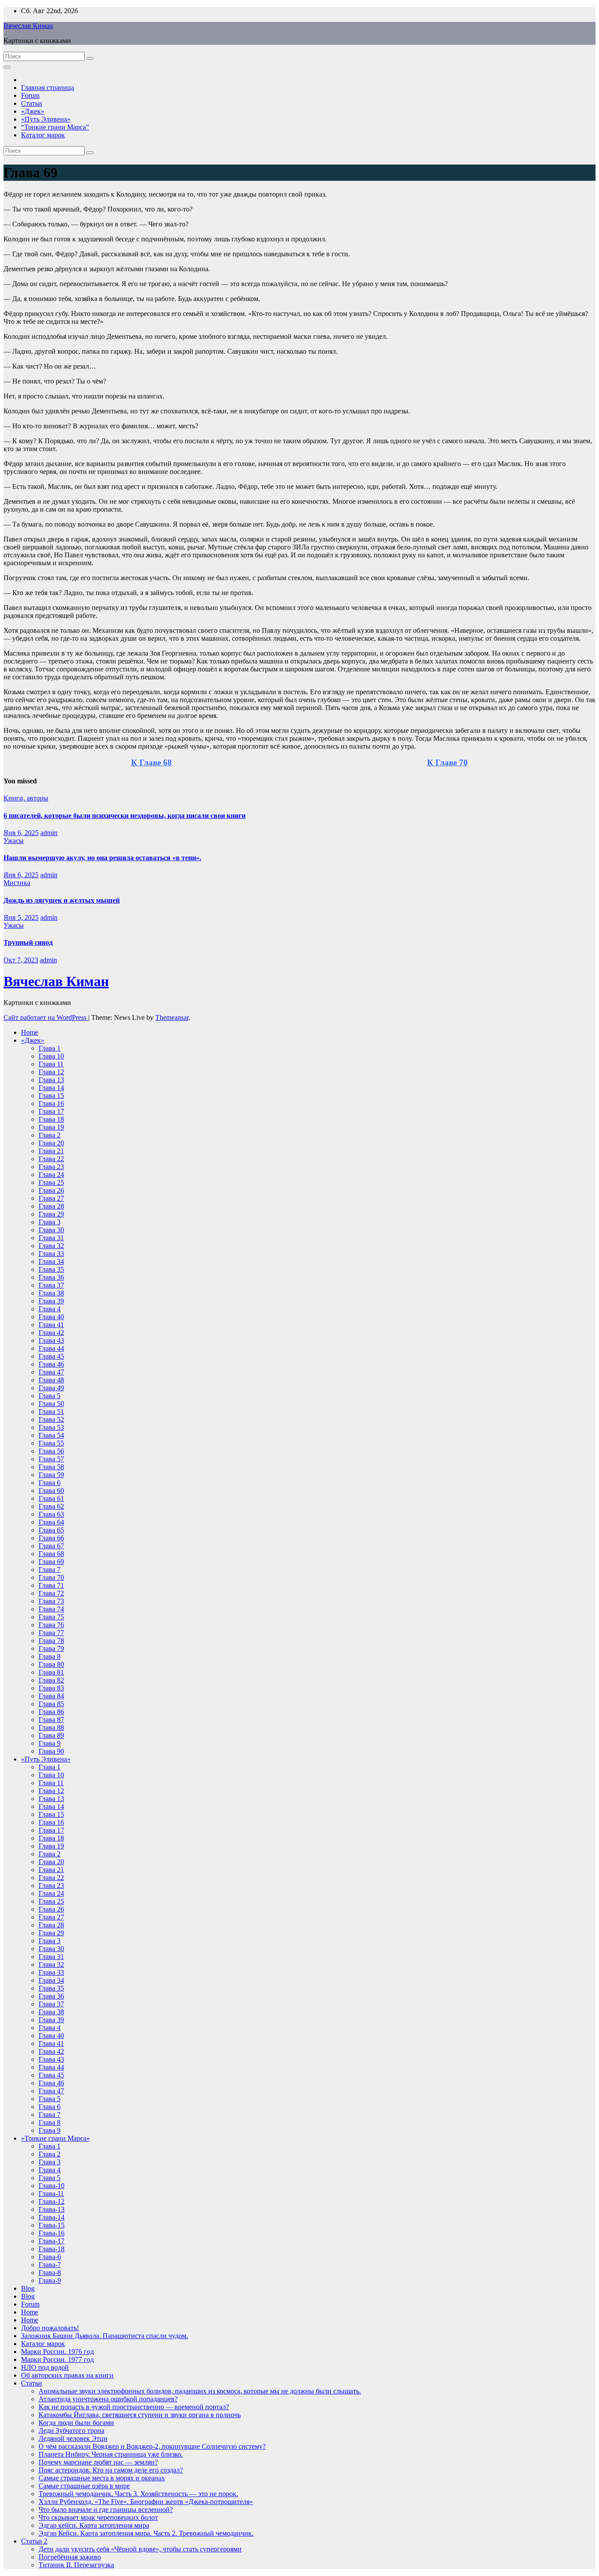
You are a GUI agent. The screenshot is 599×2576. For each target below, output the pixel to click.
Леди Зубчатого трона (71, 2431)
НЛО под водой (45, 2367)
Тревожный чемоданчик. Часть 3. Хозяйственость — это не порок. (138, 2494)
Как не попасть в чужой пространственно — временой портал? (134, 2407)
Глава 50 (51, 1404)
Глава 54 (51, 1435)
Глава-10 (52, 2186)
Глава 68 (51, 1554)
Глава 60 (51, 1491)
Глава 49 (51, 1388)
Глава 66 (51, 1538)
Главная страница (48, 88)
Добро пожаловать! (50, 2328)
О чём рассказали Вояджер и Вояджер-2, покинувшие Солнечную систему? (152, 2446)
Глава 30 (51, 1230)
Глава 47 (51, 1372)
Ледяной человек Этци (73, 2438)
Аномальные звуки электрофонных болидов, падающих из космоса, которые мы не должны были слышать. (200, 2391)
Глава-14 (52, 2217)
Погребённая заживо (70, 2557)
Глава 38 (51, 1293)
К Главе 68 (152, 762)
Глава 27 (51, 1198)
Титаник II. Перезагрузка (76, 2565)
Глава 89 (51, 1735)
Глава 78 (51, 1641)
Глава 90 (51, 1751)
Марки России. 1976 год (57, 2352)
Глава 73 (51, 1601)
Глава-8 (50, 2273)
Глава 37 (51, 1285)
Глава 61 (51, 1498)
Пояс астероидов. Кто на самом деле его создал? (111, 2470)
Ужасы (14, 841)
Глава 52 (51, 1419)
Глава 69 (51, 1562)
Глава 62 (51, 1506)
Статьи (32, 103)
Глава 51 (51, 1412)
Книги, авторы (26, 798)
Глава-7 (50, 2265)
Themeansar (172, 1017)
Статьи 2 (34, 2541)
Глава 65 (51, 1530)
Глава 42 (51, 1333)
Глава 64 (51, 1522)
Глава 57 (51, 1459)
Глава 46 (51, 1364)
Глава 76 (51, 1625)
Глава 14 (51, 1088)
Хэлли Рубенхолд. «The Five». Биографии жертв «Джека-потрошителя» (146, 2502)
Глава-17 (52, 2241)
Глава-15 (52, 2225)
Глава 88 (51, 1727)
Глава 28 (51, 1206)
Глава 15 (51, 1096)
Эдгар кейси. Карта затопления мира (94, 2525)
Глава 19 (51, 1127)
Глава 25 (51, 1182)
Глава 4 (50, 1309)
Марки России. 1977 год (57, 2359)
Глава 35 (51, 1269)
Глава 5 (50, 1396)
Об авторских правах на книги (67, 2375)
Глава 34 (51, 1261)
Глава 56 (51, 1451)
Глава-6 (50, 2257)
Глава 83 (51, 1688)
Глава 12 (51, 1072)
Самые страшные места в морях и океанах (102, 2478)
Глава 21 (51, 1151)
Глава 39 (51, 1301)
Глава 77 (51, 1633)
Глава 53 (51, 1427)
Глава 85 (51, 1704)
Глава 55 (51, 1443)
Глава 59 (51, 1475)
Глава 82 (51, 1680)
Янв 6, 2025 (21, 833)
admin (49, 833)
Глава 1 (50, 1048)
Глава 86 (51, 1712)
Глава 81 (51, 1672)
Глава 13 (51, 1080)
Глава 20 (51, 1143)
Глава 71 (51, 1585)
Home (30, 1032)
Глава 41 (51, 1325)
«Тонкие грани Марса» (55, 2138)
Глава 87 (51, 1720)
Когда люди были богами (76, 2423)
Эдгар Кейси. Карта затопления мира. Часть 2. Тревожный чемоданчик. (146, 2533)
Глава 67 (51, 1546)
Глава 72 (51, 1593)
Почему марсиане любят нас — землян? (98, 2462)
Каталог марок (43, 135)
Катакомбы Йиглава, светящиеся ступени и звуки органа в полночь (140, 2415)
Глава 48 (51, 1380)
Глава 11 (51, 1064)
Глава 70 (51, 1577)
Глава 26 (51, 1190)
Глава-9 (50, 2280)
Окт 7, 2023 (21, 960)
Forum (30, 95)
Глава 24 (51, 1175)
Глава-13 (52, 2209)
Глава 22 (51, 1159)
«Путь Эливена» (46, 119)
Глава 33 (51, 1254)
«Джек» (33, 111)
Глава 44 (51, 1348)
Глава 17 (51, 1111)
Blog (28, 2288)
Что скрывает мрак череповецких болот (98, 2517)
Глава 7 (50, 1570)
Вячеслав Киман (28, 26)
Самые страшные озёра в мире (84, 2486)
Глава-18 (52, 2249)
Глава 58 (51, 1467)
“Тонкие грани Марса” (55, 127)
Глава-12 (52, 2201)
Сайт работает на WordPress (46, 1017)
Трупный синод (28, 942)
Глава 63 (51, 1514)
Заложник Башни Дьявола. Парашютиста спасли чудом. (105, 2336)
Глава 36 (51, 1277)
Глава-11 (51, 2194)
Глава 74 (51, 1609)
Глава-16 (52, 2233)
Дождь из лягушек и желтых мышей (62, 900)
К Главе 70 (447, 762)
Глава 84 (51, 1696)
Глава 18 (51, 1119)
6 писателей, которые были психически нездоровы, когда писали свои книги (125, 816)
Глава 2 (50, 1135)
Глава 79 (51, 1649)
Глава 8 (50, 1656)
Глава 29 (51, 1214)
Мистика (17, 883)
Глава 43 (51, 1340)
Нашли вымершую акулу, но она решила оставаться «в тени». (102, 858)
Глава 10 (51, 1056)
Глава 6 (50, 1483)
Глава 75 (51, 1617)
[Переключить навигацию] (7, 67)
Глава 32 (51, 1246)
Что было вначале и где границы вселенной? (106, 2510)
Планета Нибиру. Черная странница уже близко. (111, 2454)
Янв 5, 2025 (21, 917)
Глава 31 (51, 1238)
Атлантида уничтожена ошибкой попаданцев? (108, 2399)
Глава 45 (51, 1356)
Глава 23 (51, 1167)
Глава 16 (51, 1103)
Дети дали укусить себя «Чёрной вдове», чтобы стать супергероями (140, 2549)
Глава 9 (50, 1743)
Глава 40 (51, 1317)
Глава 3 (50, 1222)
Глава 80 (51, 1664)
